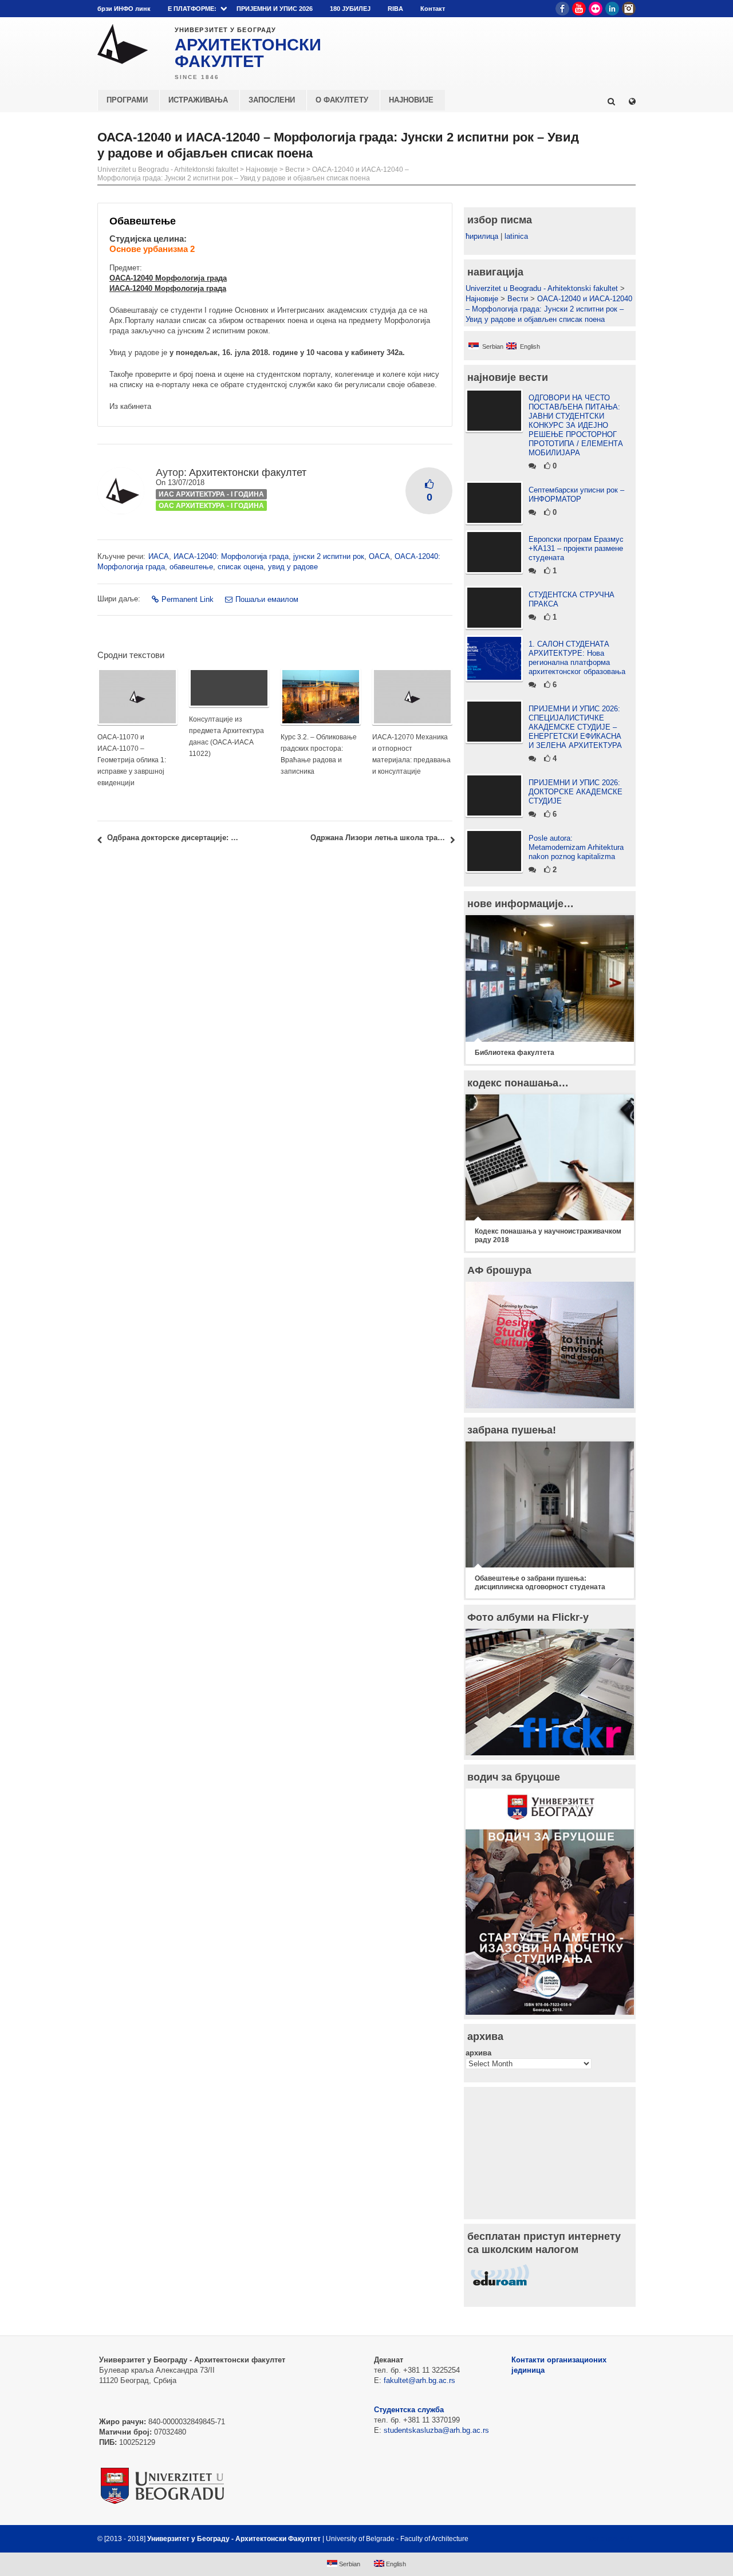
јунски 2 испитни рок (329, 556)
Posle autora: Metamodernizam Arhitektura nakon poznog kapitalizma (576, 847)
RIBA (395, 9)
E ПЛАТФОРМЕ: (192, 9)
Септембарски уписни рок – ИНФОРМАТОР (576, 495)
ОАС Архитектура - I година (211, 506)
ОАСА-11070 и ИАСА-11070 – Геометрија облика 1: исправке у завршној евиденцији (132, 760)
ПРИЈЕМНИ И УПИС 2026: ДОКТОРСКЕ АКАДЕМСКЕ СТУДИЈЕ (576, 792)
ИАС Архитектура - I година (211, 494)
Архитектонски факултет (248, 472)
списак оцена (241, 567)
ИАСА (159, 556)
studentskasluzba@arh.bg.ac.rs (436, 2430)
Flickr (596, 9)
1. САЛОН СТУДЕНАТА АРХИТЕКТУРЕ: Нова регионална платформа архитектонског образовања (577, 658)
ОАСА (379, 556)
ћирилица (482, 236)
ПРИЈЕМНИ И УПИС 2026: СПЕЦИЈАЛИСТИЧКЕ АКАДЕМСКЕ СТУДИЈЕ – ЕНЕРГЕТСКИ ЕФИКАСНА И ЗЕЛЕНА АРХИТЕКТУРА (575, 727)
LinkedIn (612, 9)
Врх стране (605, 2539)
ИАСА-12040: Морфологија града (231, 556)
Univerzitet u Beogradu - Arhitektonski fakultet (168, 170)
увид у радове (293, 567)
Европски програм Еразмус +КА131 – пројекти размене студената (576, 548)
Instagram (629, 9)
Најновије (262, 170)
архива (478, 2053)
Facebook (562, 9)
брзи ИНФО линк (124, 9)
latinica (516, 236)
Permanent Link (188, 599)
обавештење (191, 567)
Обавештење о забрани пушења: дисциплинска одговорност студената (540, 1583)
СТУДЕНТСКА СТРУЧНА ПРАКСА (572, 599)
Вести (295, 170)
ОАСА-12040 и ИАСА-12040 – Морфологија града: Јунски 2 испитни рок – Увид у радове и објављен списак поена (253, 174)
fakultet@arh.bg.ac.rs (419, 2380)
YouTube (579, 9)
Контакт (433, 9)
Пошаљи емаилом (267, 599)
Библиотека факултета (515, 1053)
